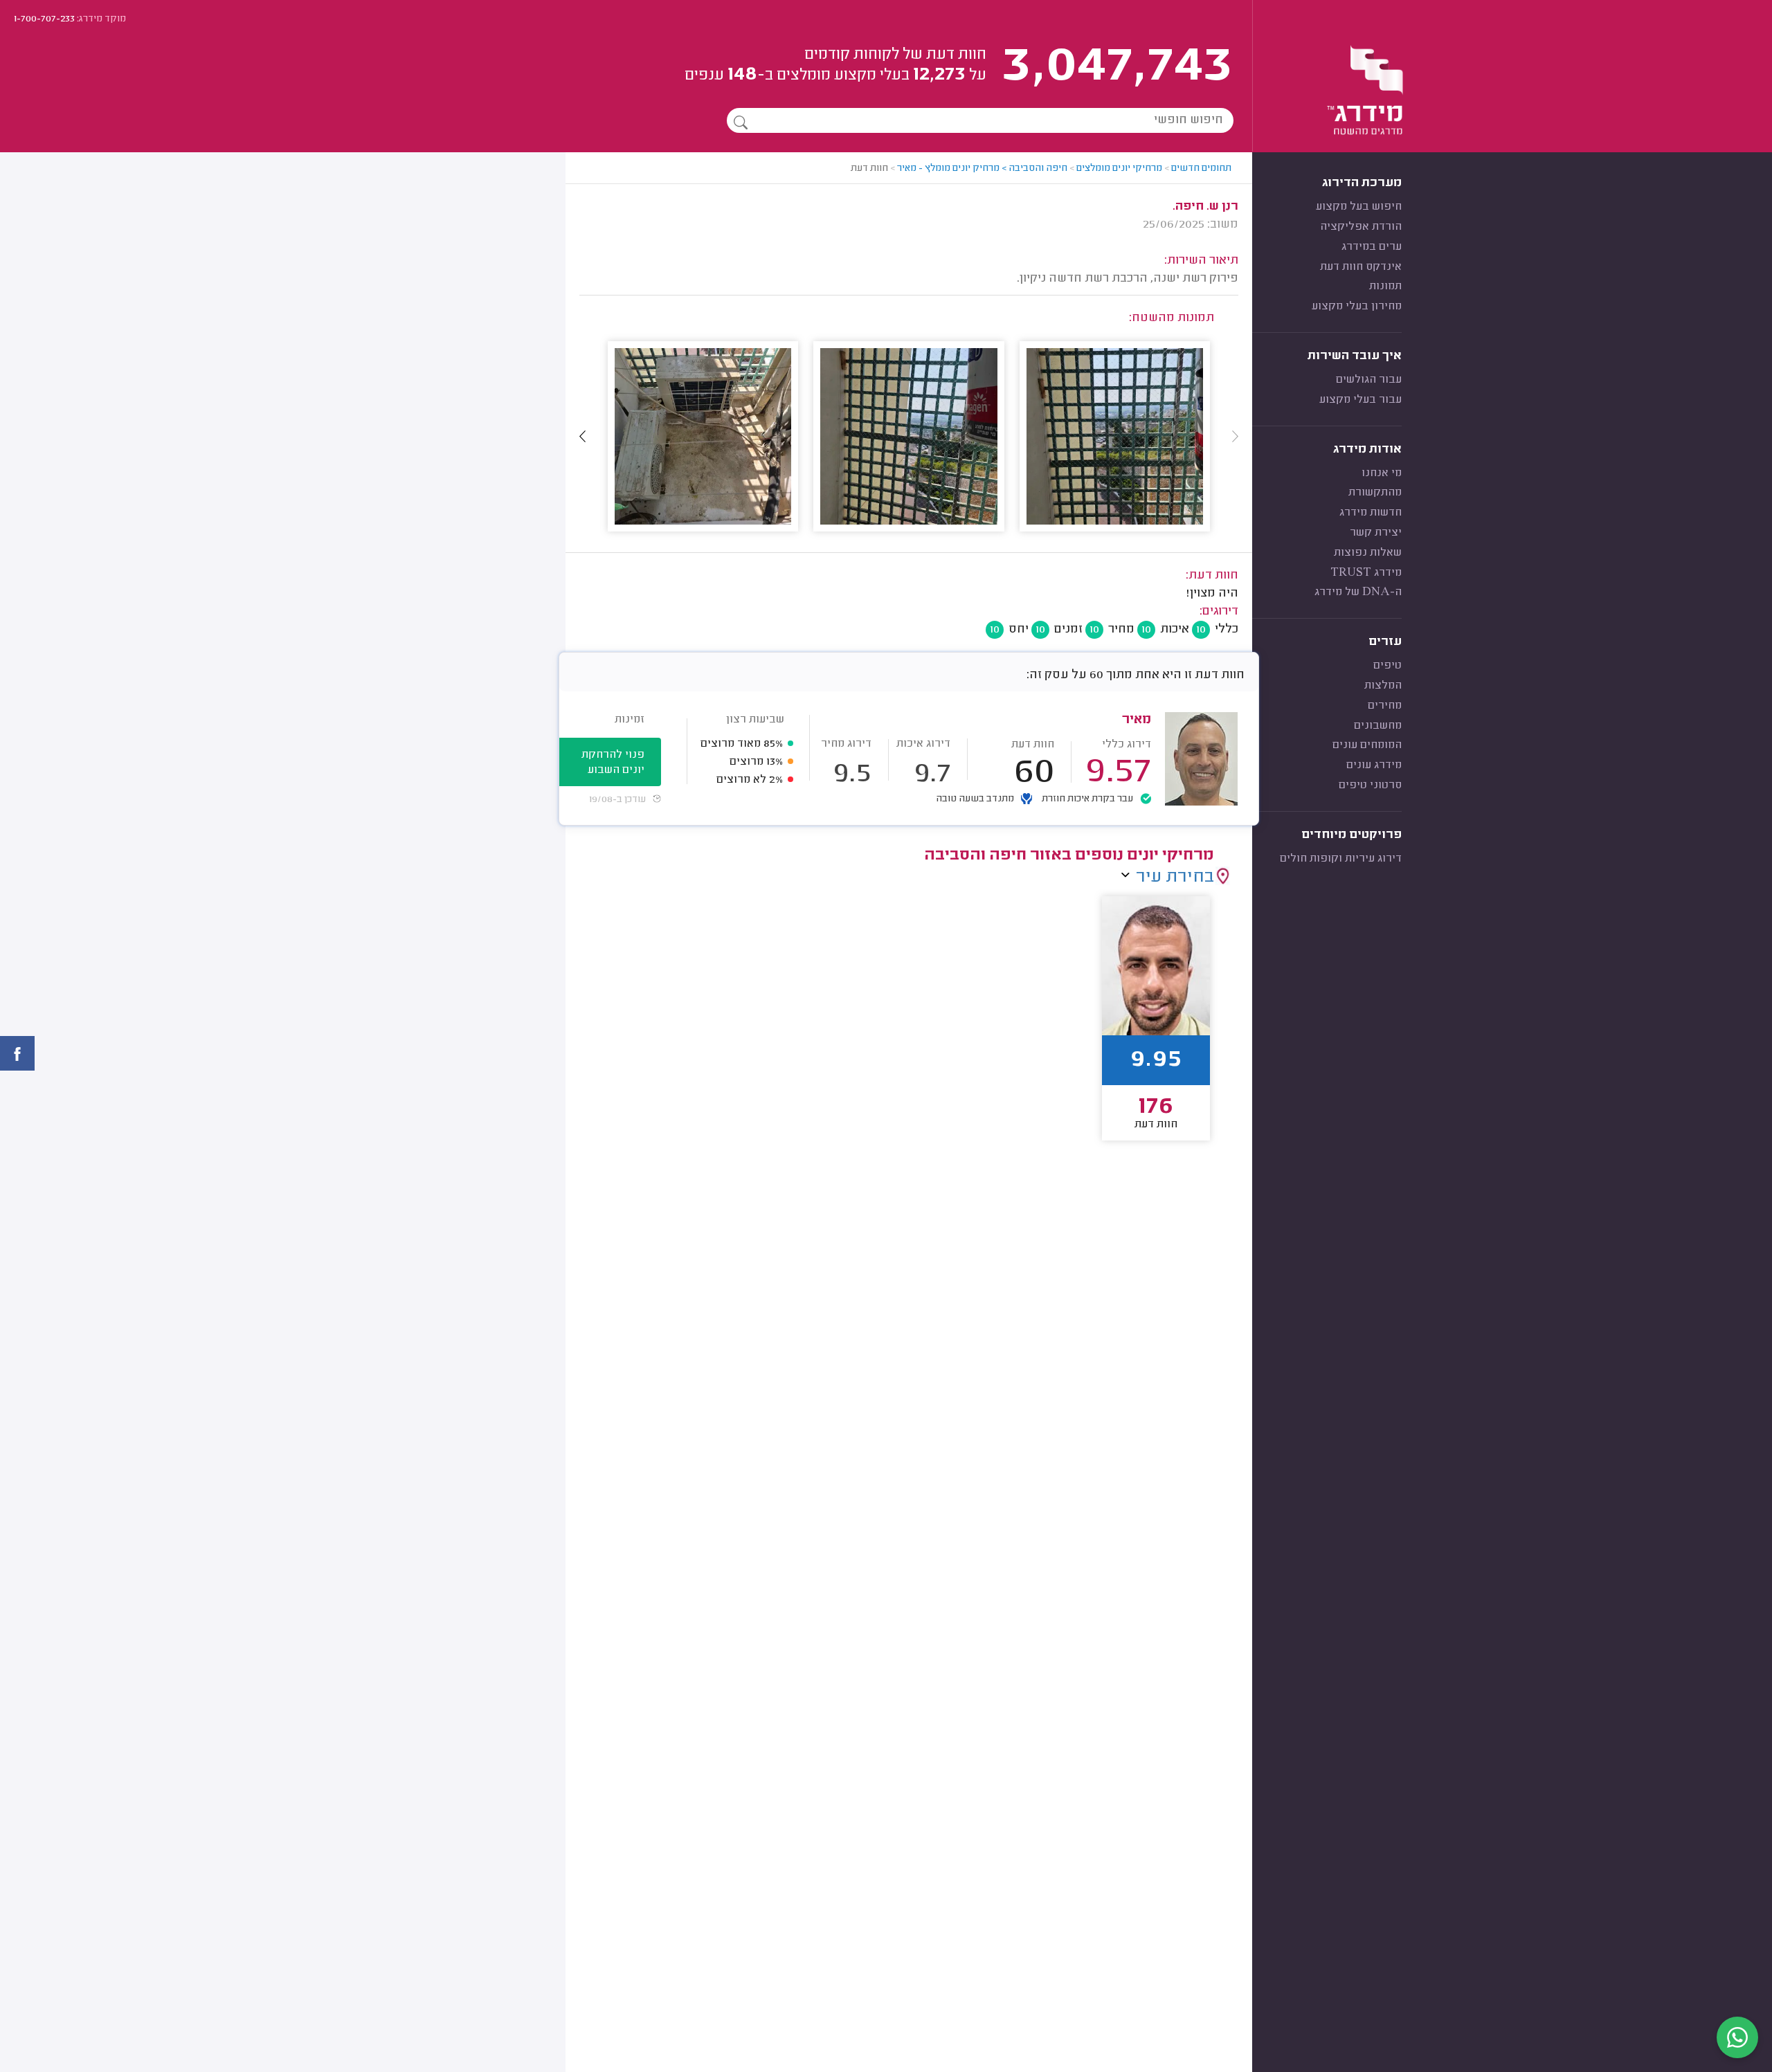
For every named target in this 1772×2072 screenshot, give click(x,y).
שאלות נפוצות (1368, 553)
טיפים (1387, 666)
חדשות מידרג (1371, 513)
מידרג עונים (1374, 765)
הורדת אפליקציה (1361, 227)
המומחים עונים (1367, 745)
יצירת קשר (1376, 533)
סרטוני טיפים (1370, 785)
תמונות (1385, 287)
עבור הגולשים (1369, 380)
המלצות (1383, 686)
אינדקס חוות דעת (1361, 267)
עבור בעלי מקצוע (1360, 400)
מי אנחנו (1382, 473)
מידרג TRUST (1366, 573)
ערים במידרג (1372, 247)
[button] (583, 436)
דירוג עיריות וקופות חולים (1341, 859)
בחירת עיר (1175, 878)
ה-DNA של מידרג (1358, 592)
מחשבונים (1378, 726)
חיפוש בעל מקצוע (1359, 207)
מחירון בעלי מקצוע (1357, 307)
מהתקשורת (1375, 493)
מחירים (1385, 706)
